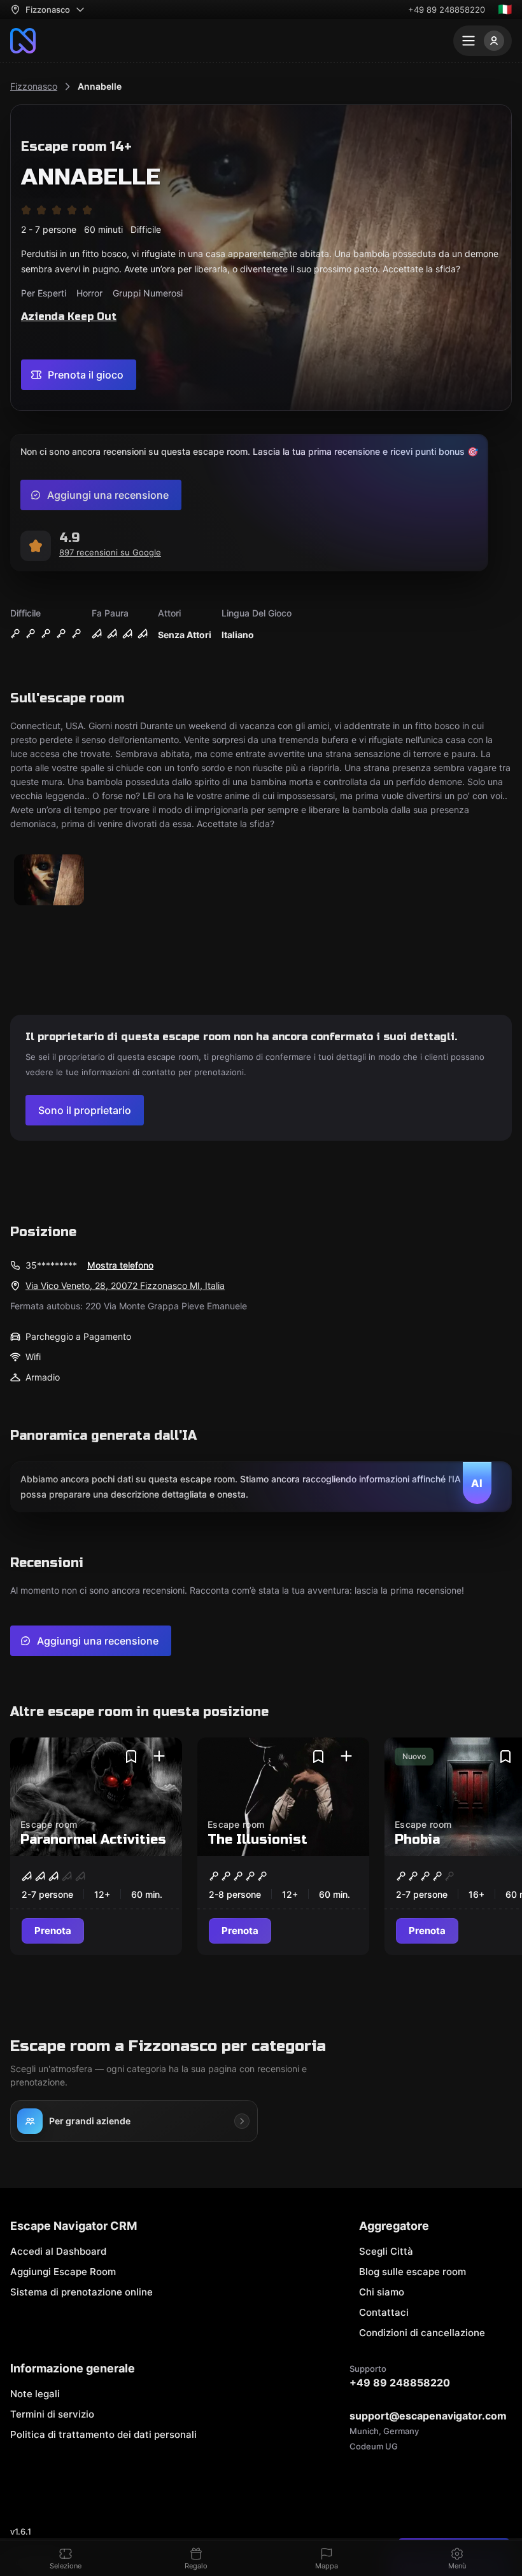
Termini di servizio (52, 2414)
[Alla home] (23, 41)
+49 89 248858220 (447, 10)
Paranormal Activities (93, 1840)
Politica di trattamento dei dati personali (103, 2434)
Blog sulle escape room (413, 2272)
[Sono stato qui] (159, 1757)
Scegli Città (386, 2251)
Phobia (417, 1840)
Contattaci (384, 2312)
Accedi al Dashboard (58, 2251)
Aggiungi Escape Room (63, 2272)
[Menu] (483, 41)
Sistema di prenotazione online (81, 2292)
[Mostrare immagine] (49, 881)
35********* (51, 1265)
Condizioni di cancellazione (422, 2333)
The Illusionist (257, 1840)
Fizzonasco (34, 86)
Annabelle (100, 86)
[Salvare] (131, 1757)
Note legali (35, 2394)
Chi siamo (382, 2292)
